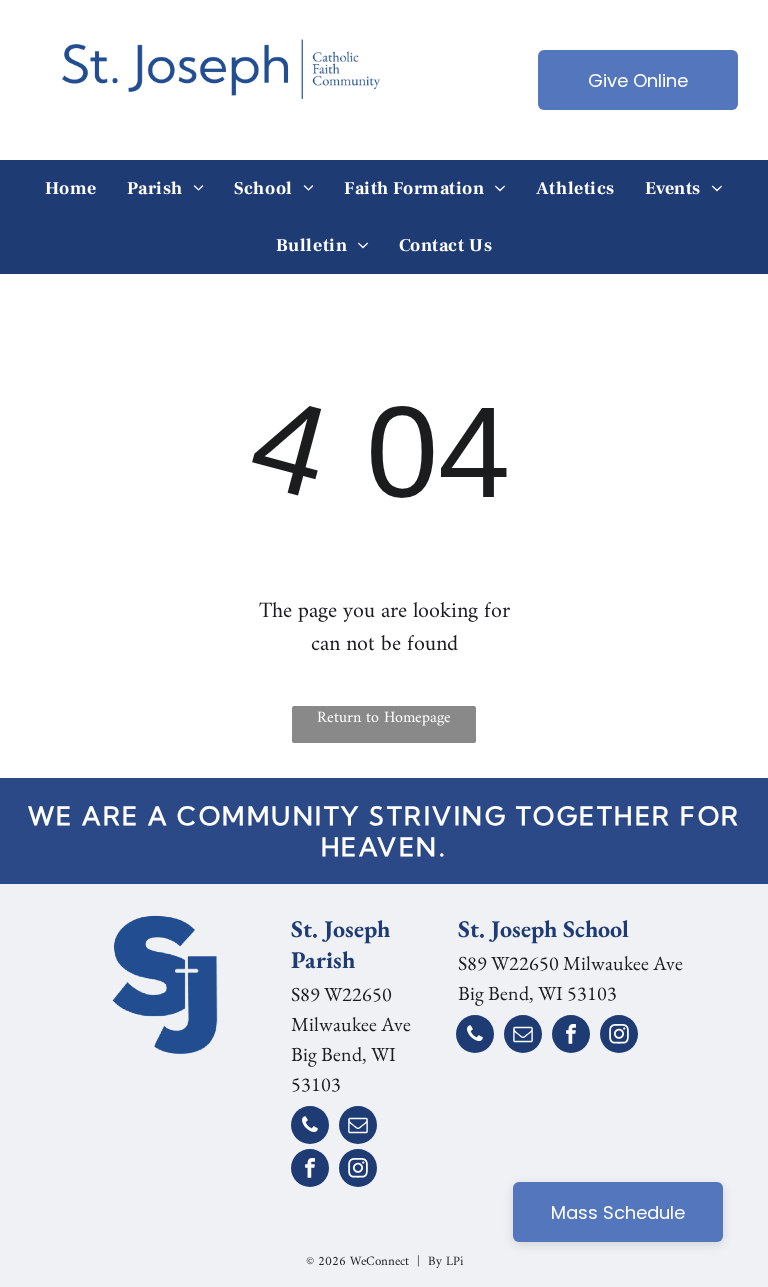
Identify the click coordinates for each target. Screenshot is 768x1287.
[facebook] (310, 1170)
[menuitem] (70, 188)
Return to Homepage (384, 719)
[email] (358, 1127)
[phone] (310, 1127)
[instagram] (358, 1170)
